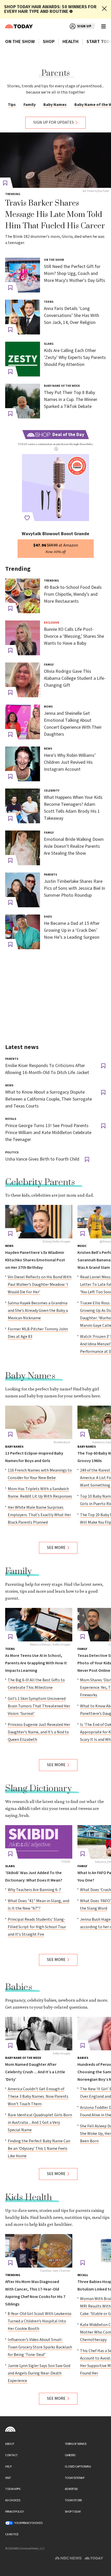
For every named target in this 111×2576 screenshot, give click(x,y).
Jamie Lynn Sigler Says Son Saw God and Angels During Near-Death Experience (39, 2373)
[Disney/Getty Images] (39, 1222)
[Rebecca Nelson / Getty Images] (39, 1625)
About (10, 2444)
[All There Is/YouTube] (55, 160)
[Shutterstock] (39, 1422)
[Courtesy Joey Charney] (39, 2251)
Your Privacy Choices (28, 2523)
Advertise (71, 2489)
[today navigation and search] (104, 26)
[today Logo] (10, 2429)
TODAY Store (73, 2500)
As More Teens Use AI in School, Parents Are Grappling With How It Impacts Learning (36, 1663)
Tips (12, 105)
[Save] (10, 288)
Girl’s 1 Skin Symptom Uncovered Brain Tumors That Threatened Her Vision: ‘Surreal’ (39, 1706)
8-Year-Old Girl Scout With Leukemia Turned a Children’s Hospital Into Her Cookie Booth (39, 2321)
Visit (8, 2478)
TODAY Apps (13, 2489)
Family (30, 105)
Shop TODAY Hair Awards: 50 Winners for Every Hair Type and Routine (50, 9)
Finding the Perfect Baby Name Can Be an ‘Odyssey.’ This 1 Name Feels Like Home (39, 2149)
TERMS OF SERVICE (76, 2444)
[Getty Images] (39, 2034)
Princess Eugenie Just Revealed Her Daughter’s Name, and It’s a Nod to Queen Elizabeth (39, 1732)
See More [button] (56, 1548)
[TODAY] (39, 1842)
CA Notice (12, 2534)
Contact (11, 2455)
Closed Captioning (78, 2467)
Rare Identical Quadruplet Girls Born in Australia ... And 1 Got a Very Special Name (40, 2123)
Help (8, 2467)
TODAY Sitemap (75, 2478)
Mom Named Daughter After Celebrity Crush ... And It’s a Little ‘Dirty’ (35, 2072)
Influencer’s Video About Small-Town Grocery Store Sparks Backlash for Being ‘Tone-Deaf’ (40, 2347)
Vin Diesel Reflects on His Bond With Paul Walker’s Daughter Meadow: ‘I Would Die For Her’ (40, 1285)
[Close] (104, 9)
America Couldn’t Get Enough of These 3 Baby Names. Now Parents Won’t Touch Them (38, 2097)
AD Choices (13, 2500)
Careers (70, 2455)
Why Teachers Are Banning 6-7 (34, 1890)
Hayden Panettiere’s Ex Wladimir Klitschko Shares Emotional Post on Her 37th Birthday (35, 1260)
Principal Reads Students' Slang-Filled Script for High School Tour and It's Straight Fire (37, 1927)
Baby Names (55, 105)
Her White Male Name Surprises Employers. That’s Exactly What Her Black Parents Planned (39, 1515)
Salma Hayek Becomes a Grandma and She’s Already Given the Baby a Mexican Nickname (38, 1311)
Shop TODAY (73, 2512)
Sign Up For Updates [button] (54, 123)
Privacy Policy (14, 2512)
